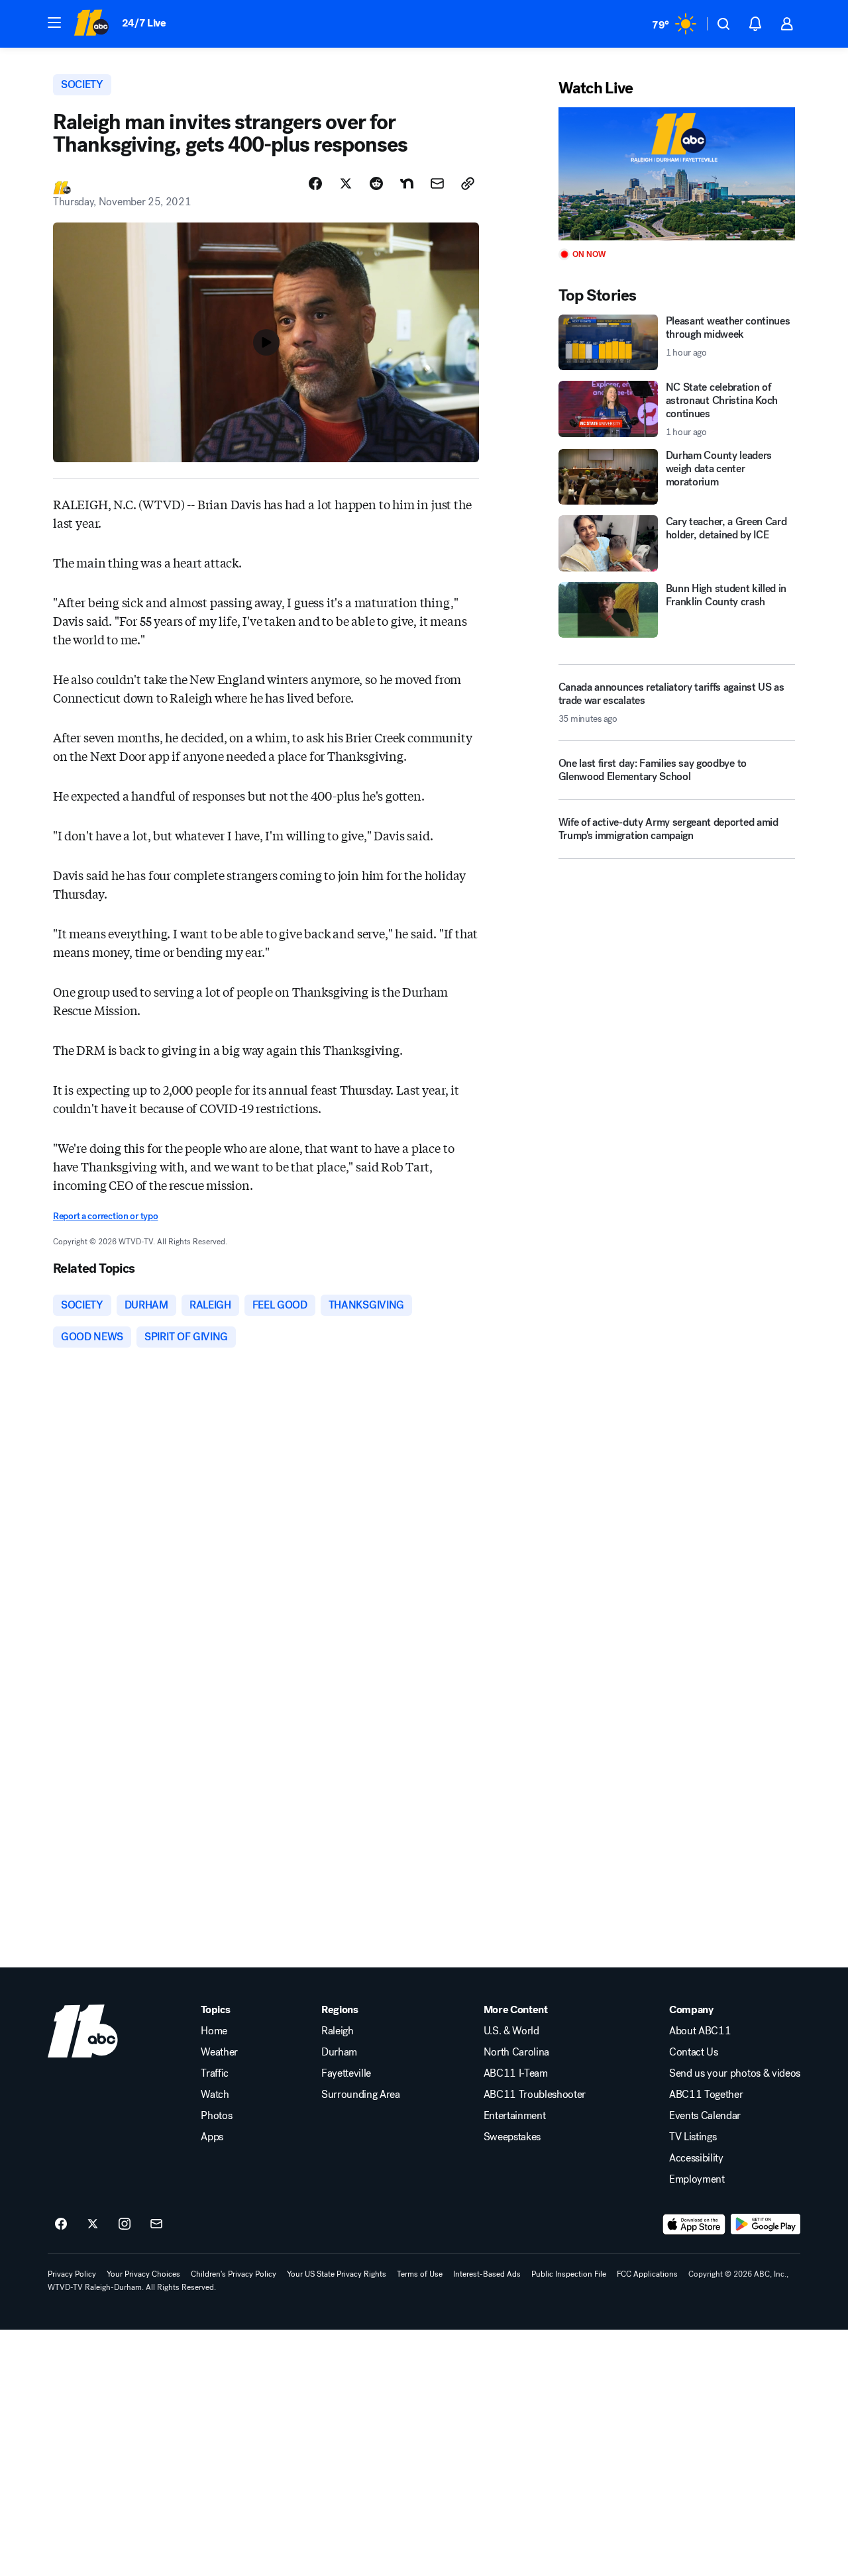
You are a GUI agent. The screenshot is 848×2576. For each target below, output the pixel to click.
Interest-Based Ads (487, 2274)
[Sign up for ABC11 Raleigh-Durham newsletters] (156, 2224)
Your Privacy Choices (143, 2274)
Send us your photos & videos (735, 2073)
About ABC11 (700, 2031)
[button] (54, 23)
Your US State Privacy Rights (337, 2274)
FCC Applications (647, 2274)
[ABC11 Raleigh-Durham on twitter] (93, 2224)
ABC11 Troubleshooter (535, 2095)
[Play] (677, 174)
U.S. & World (511, 2031)
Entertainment (515, 2116)
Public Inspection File (569, 2274)
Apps (212, 2137)
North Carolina (517, 2052)
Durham (339, 2052)
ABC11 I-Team (516, 2073)
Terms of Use (420, 2274)
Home (214, 2031)
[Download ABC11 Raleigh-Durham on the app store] (694, 2224)
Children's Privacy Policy (234, 2274)
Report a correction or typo (105, 1216)
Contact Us (694, 2052)
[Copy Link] (468, 183)
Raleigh (338, 2031)
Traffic (215, 2073)
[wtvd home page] (83, 2031)
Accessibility (696, 2158)
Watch (215, 2095)
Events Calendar (705, 2116)
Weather (219, 2052)
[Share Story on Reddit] (376, 183)
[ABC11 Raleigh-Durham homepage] (91, 24)
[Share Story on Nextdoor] (407, 183)
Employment (697, 2179)
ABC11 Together (706, 2095)
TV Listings (693, 2137)
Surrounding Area (361, 2095)
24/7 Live (144, 23)
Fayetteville (346, 2073)
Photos (216, 2116)
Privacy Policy (72, 2274)
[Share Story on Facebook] (315, 183)
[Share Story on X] (346, 183)
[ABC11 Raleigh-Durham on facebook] (61, 2224)
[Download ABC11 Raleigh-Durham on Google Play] (766, 2224)
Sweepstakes (512, 2137)
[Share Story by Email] (437, 183)
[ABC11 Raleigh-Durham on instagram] (125, 2224)
